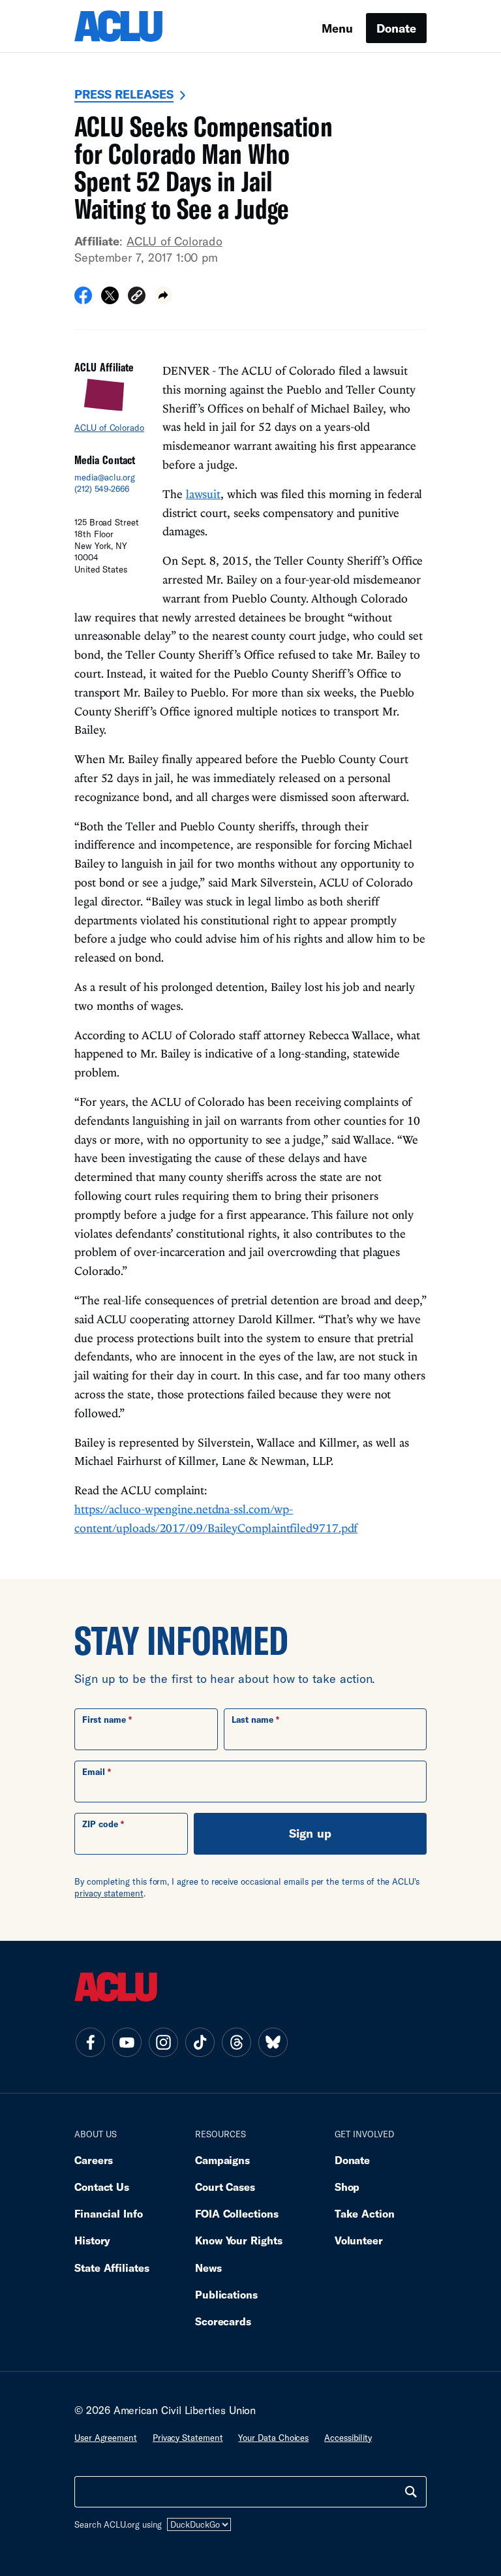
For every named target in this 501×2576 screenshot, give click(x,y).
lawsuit (203, 494)
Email (94, 1772)
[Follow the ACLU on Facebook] (90, 2042)
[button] (137, 297)
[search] (411, 2492)
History (92, 2240)
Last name (252, 1720)
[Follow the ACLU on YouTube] (127, 2042)
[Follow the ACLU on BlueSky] (273, 2042)
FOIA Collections (237, 2213)
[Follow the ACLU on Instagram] (163, 2042)
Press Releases (124, 94)
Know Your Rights (239, 2240)
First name (104, 1720)
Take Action (365, 2213)
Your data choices (273, 2438)
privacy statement (109, 1893)
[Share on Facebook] (83, 300)
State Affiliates (112, 2268)
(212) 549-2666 (102, 489)
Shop (347, 2187)
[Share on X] (110, 300)
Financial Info (109, 2213)
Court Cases (225, 2187)
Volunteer (359, 2240)
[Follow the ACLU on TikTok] (200, 2042)
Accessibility (348, 2438)
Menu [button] (337, 28)
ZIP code (100, 1824)
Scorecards (223, 2321)
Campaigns (222, 2160)
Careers (94, 2160)
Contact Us (102, 2187)
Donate (396, 28)
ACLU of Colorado (175, 241)
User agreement (106, 2438)
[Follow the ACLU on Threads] (236, 2042)
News (208, 2268)
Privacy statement (188, 2438)
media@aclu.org (105, 477)
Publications (226, 2294)
